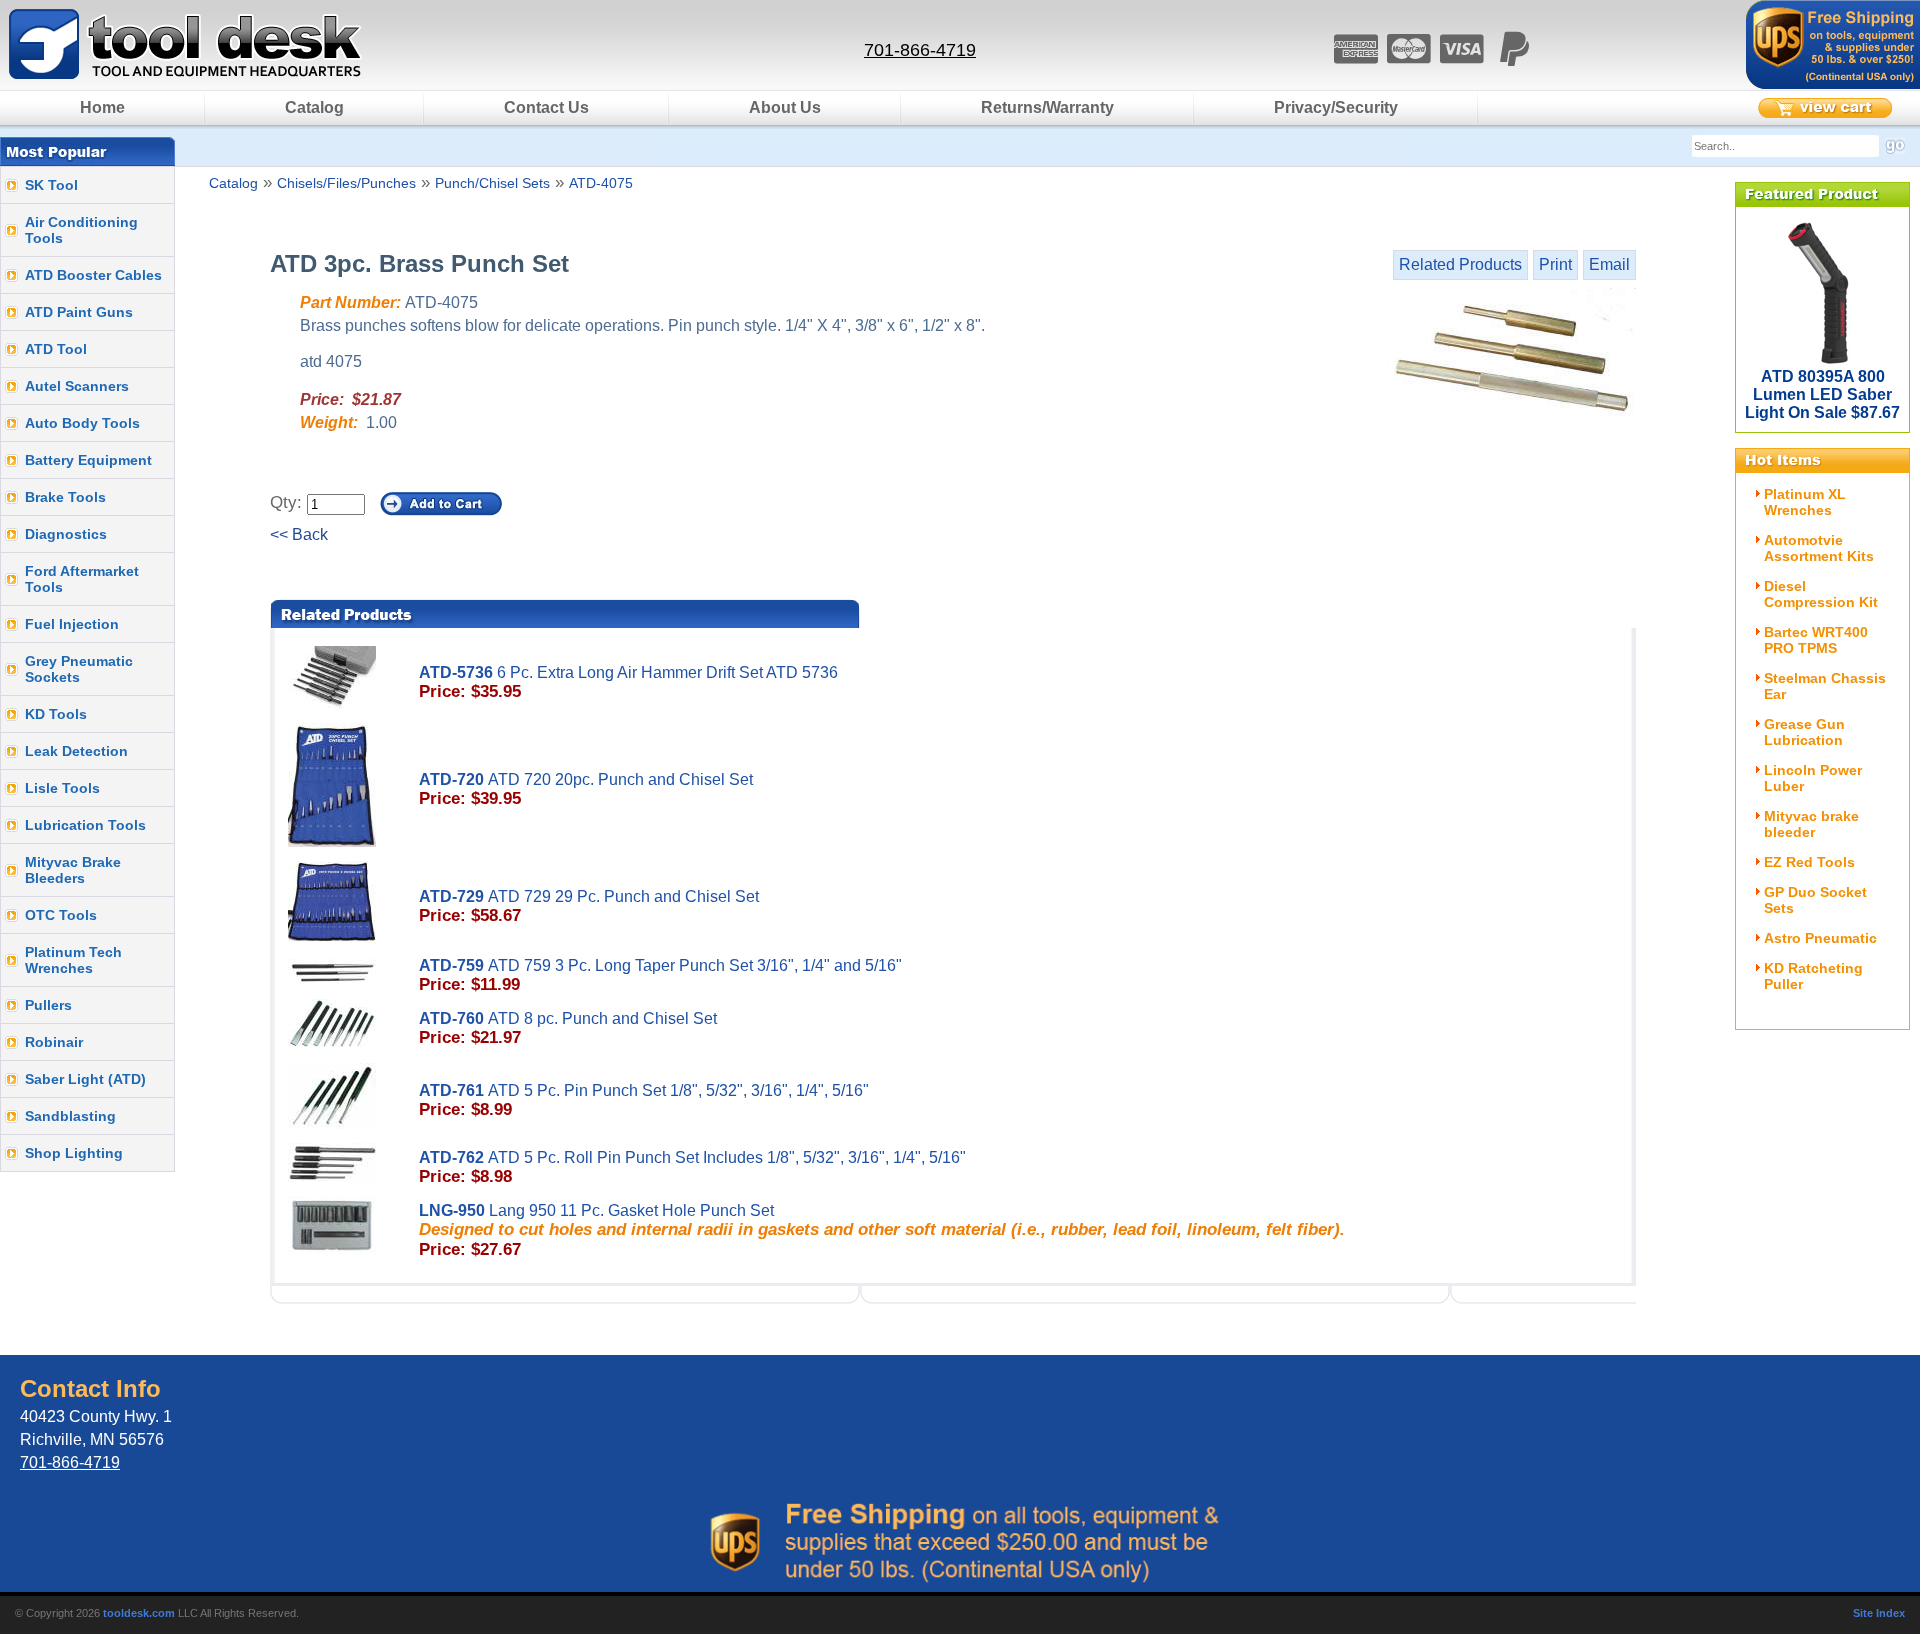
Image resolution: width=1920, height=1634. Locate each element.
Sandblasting (70, 1116)
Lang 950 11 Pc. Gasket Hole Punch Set (882, 1230)
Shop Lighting (74, 1153)
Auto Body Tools (82, 423)
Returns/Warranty (1047, 107)
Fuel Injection (72, 624)
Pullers (48, 1005)
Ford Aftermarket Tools (82, 579)
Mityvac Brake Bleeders (73, 870)
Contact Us (546, 107)
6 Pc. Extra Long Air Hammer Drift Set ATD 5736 (628, 682)
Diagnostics (66, 534)
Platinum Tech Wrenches (73, 960)
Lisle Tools (62, 788)
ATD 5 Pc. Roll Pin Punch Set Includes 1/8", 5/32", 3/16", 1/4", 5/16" (692, 1167)
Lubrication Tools (85, 825)
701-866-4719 (920, 50)
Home (102, 107)
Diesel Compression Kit (1821, 594)
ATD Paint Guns (79, 312)
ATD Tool (56, 349)
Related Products (1460, 264)
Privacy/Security (1336, 107)
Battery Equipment (88, 460)
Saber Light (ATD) (85, 1079)
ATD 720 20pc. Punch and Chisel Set (586, 789)
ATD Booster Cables (93, 275)
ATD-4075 (601, 183)
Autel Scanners (77, 386)
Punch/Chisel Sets (492, 183)
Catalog (314, 107)
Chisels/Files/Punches (346, 183)
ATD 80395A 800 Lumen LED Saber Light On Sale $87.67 (1822, 394)
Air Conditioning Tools (81, 230)
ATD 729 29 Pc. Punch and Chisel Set (589, 906)
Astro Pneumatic (1820, 938)
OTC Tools (61, 915)
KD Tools (56, 714)
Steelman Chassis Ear (1825, 686)
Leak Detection (76, 751)
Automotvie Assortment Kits (1819, 548)
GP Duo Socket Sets (1815, 900)
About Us (785, 107)
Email (1609, 264)
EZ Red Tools (1809, 862)
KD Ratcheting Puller (1813, 976)
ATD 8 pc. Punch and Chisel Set (568, 1028)
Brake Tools (65, 497)
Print (1555, 264)
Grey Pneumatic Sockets (79, 669)
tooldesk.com (139, 1613)
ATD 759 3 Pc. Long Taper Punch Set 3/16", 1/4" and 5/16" (660, 975)
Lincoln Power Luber (1813, 778)
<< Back (299, 534)
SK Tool (51, 185)
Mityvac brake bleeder (1811, 824)
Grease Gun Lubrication (1804, 732)
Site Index (1879, 1613)
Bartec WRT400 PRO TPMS (1816, 640)
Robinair (54, 1042)
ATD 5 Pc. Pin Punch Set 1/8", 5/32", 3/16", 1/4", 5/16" (644, 1100)
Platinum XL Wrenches (1805, 502)
